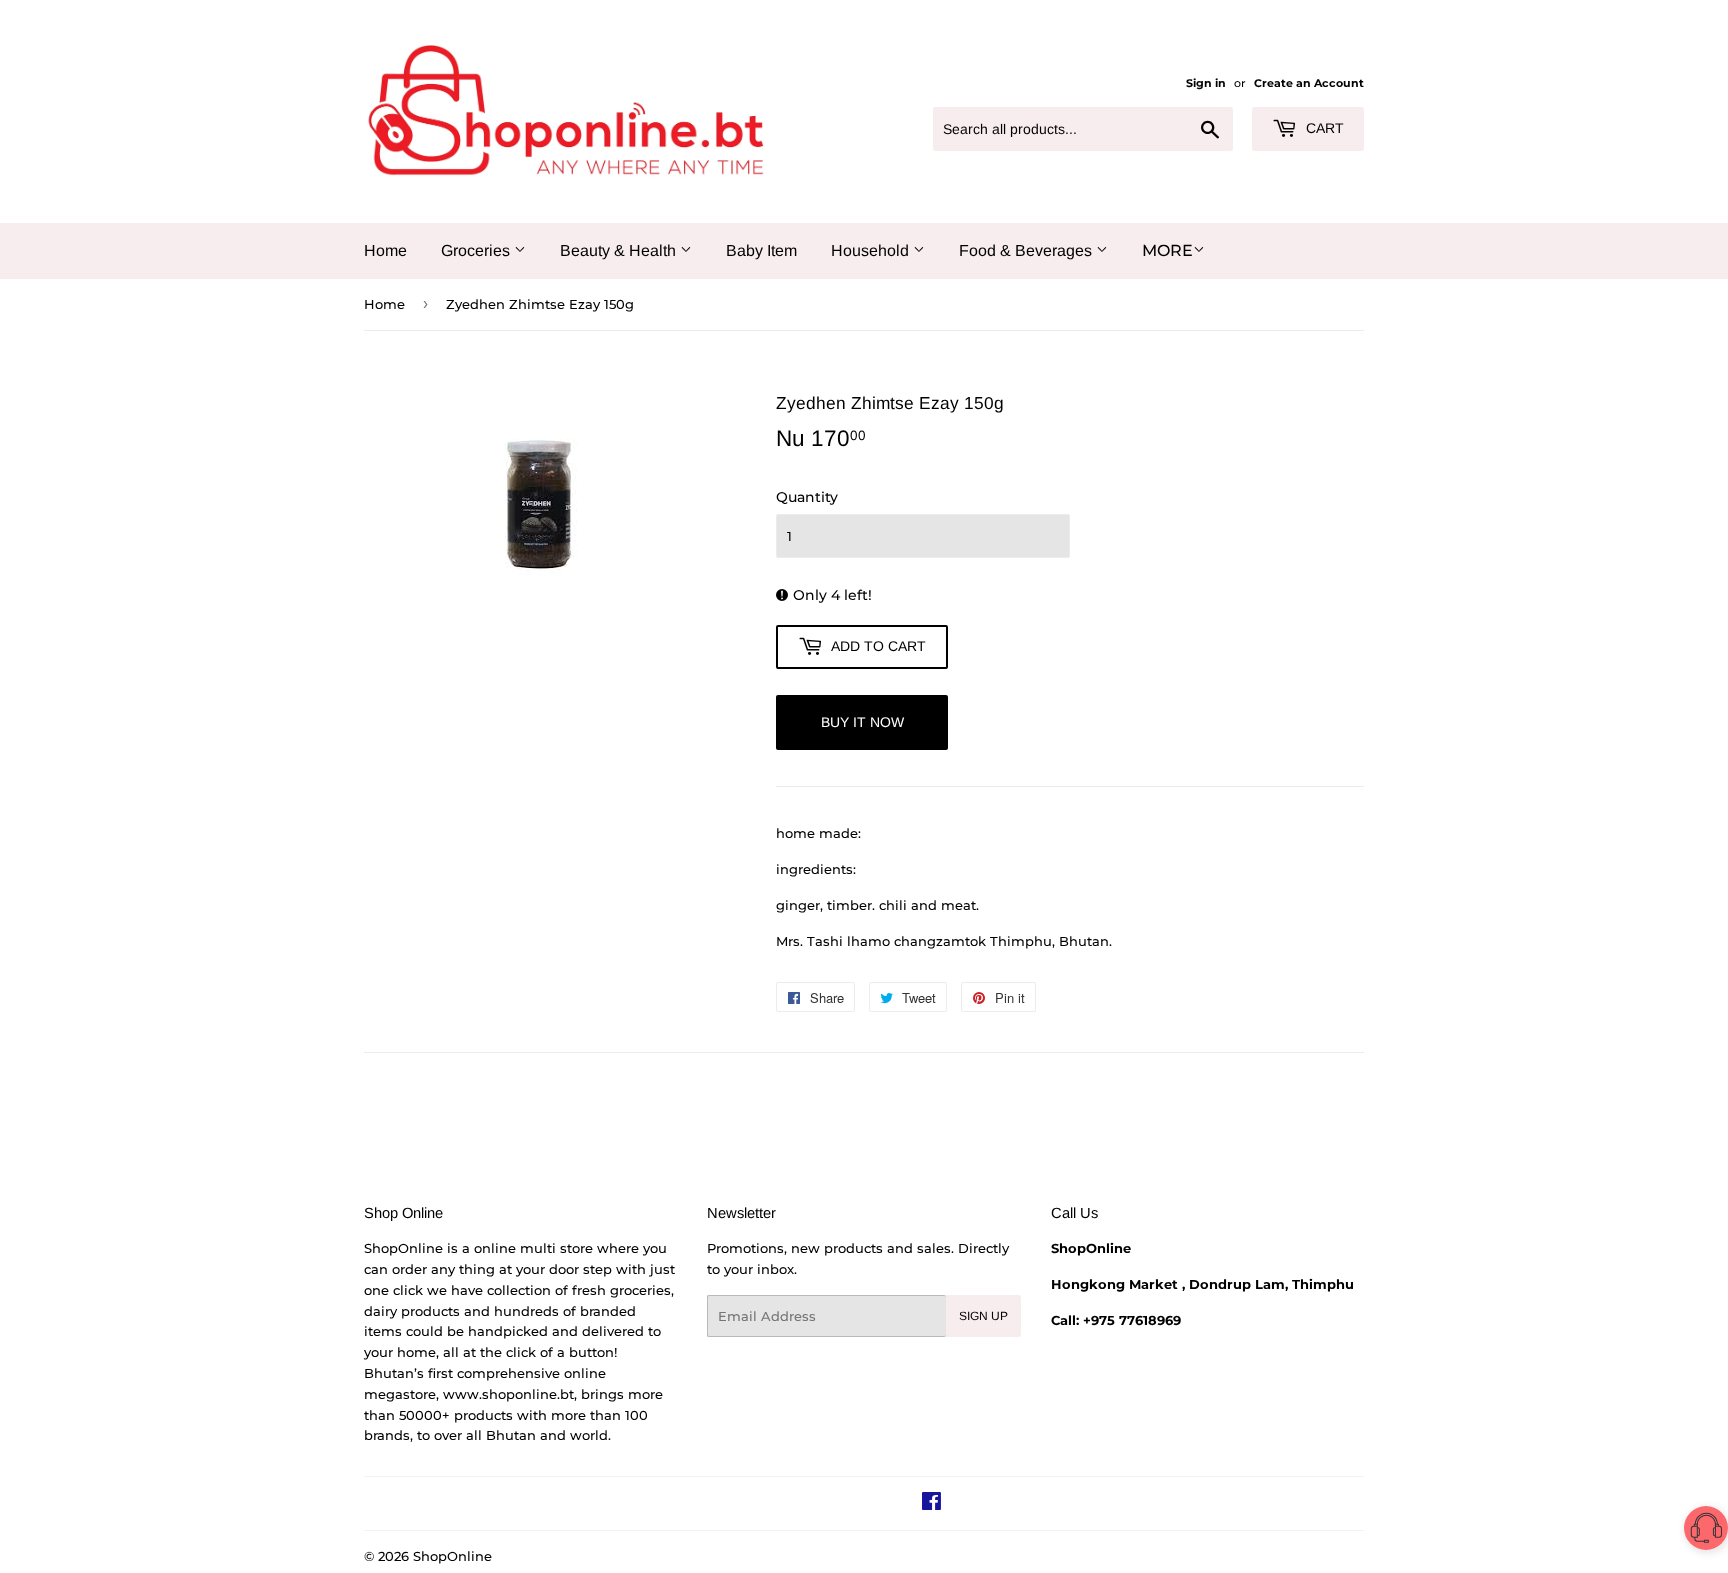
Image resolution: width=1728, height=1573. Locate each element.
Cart (1323, 128)
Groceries (477, 250)
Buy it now (862, 722)
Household (872, 250)
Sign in (1206, 83)
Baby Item (761, 250)
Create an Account (1309, 83)
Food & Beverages (1027, 250)
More (1167, 250)
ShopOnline (452, 1556)
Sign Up (983, 1316)
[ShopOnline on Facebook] (931, 1504)
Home (385, 250)
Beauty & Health (620, 250)
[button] (1706, 1531)
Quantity (807, 497)
